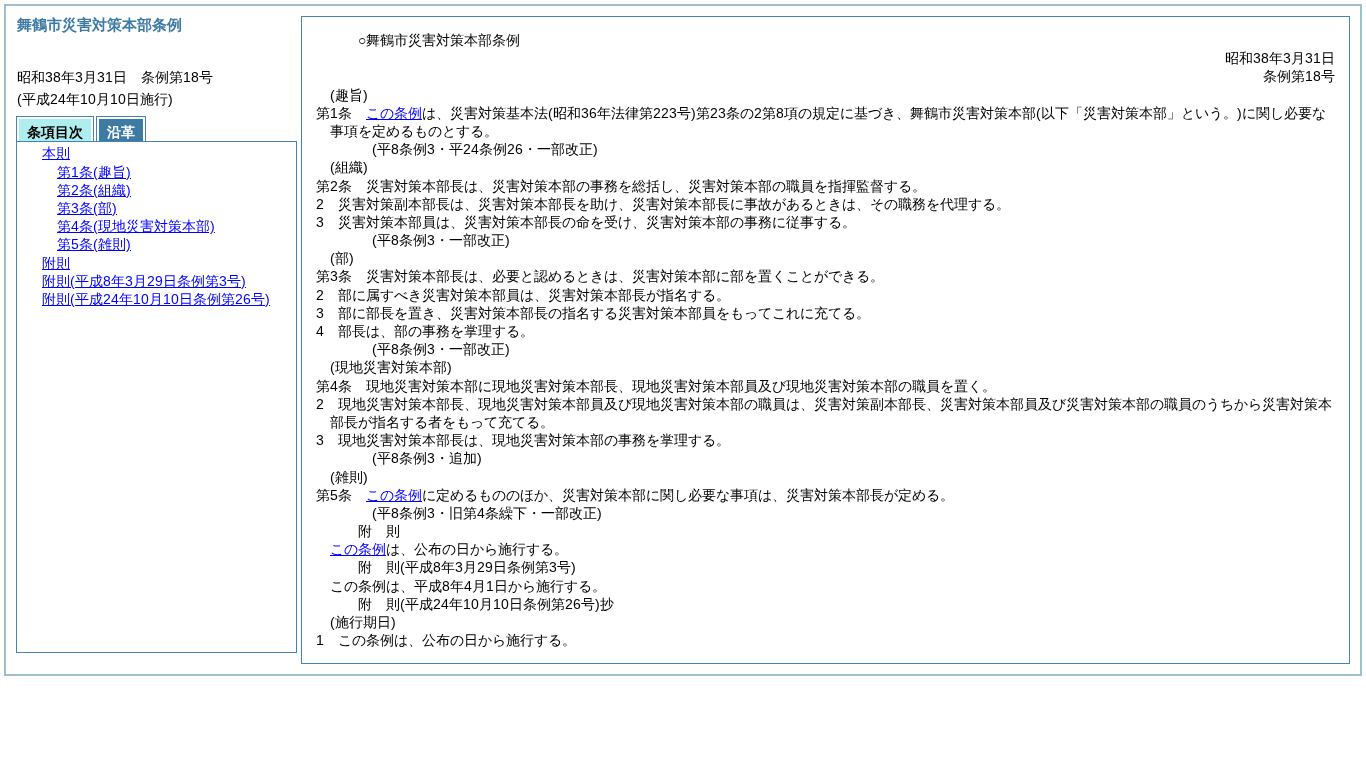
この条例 (394, 113)
